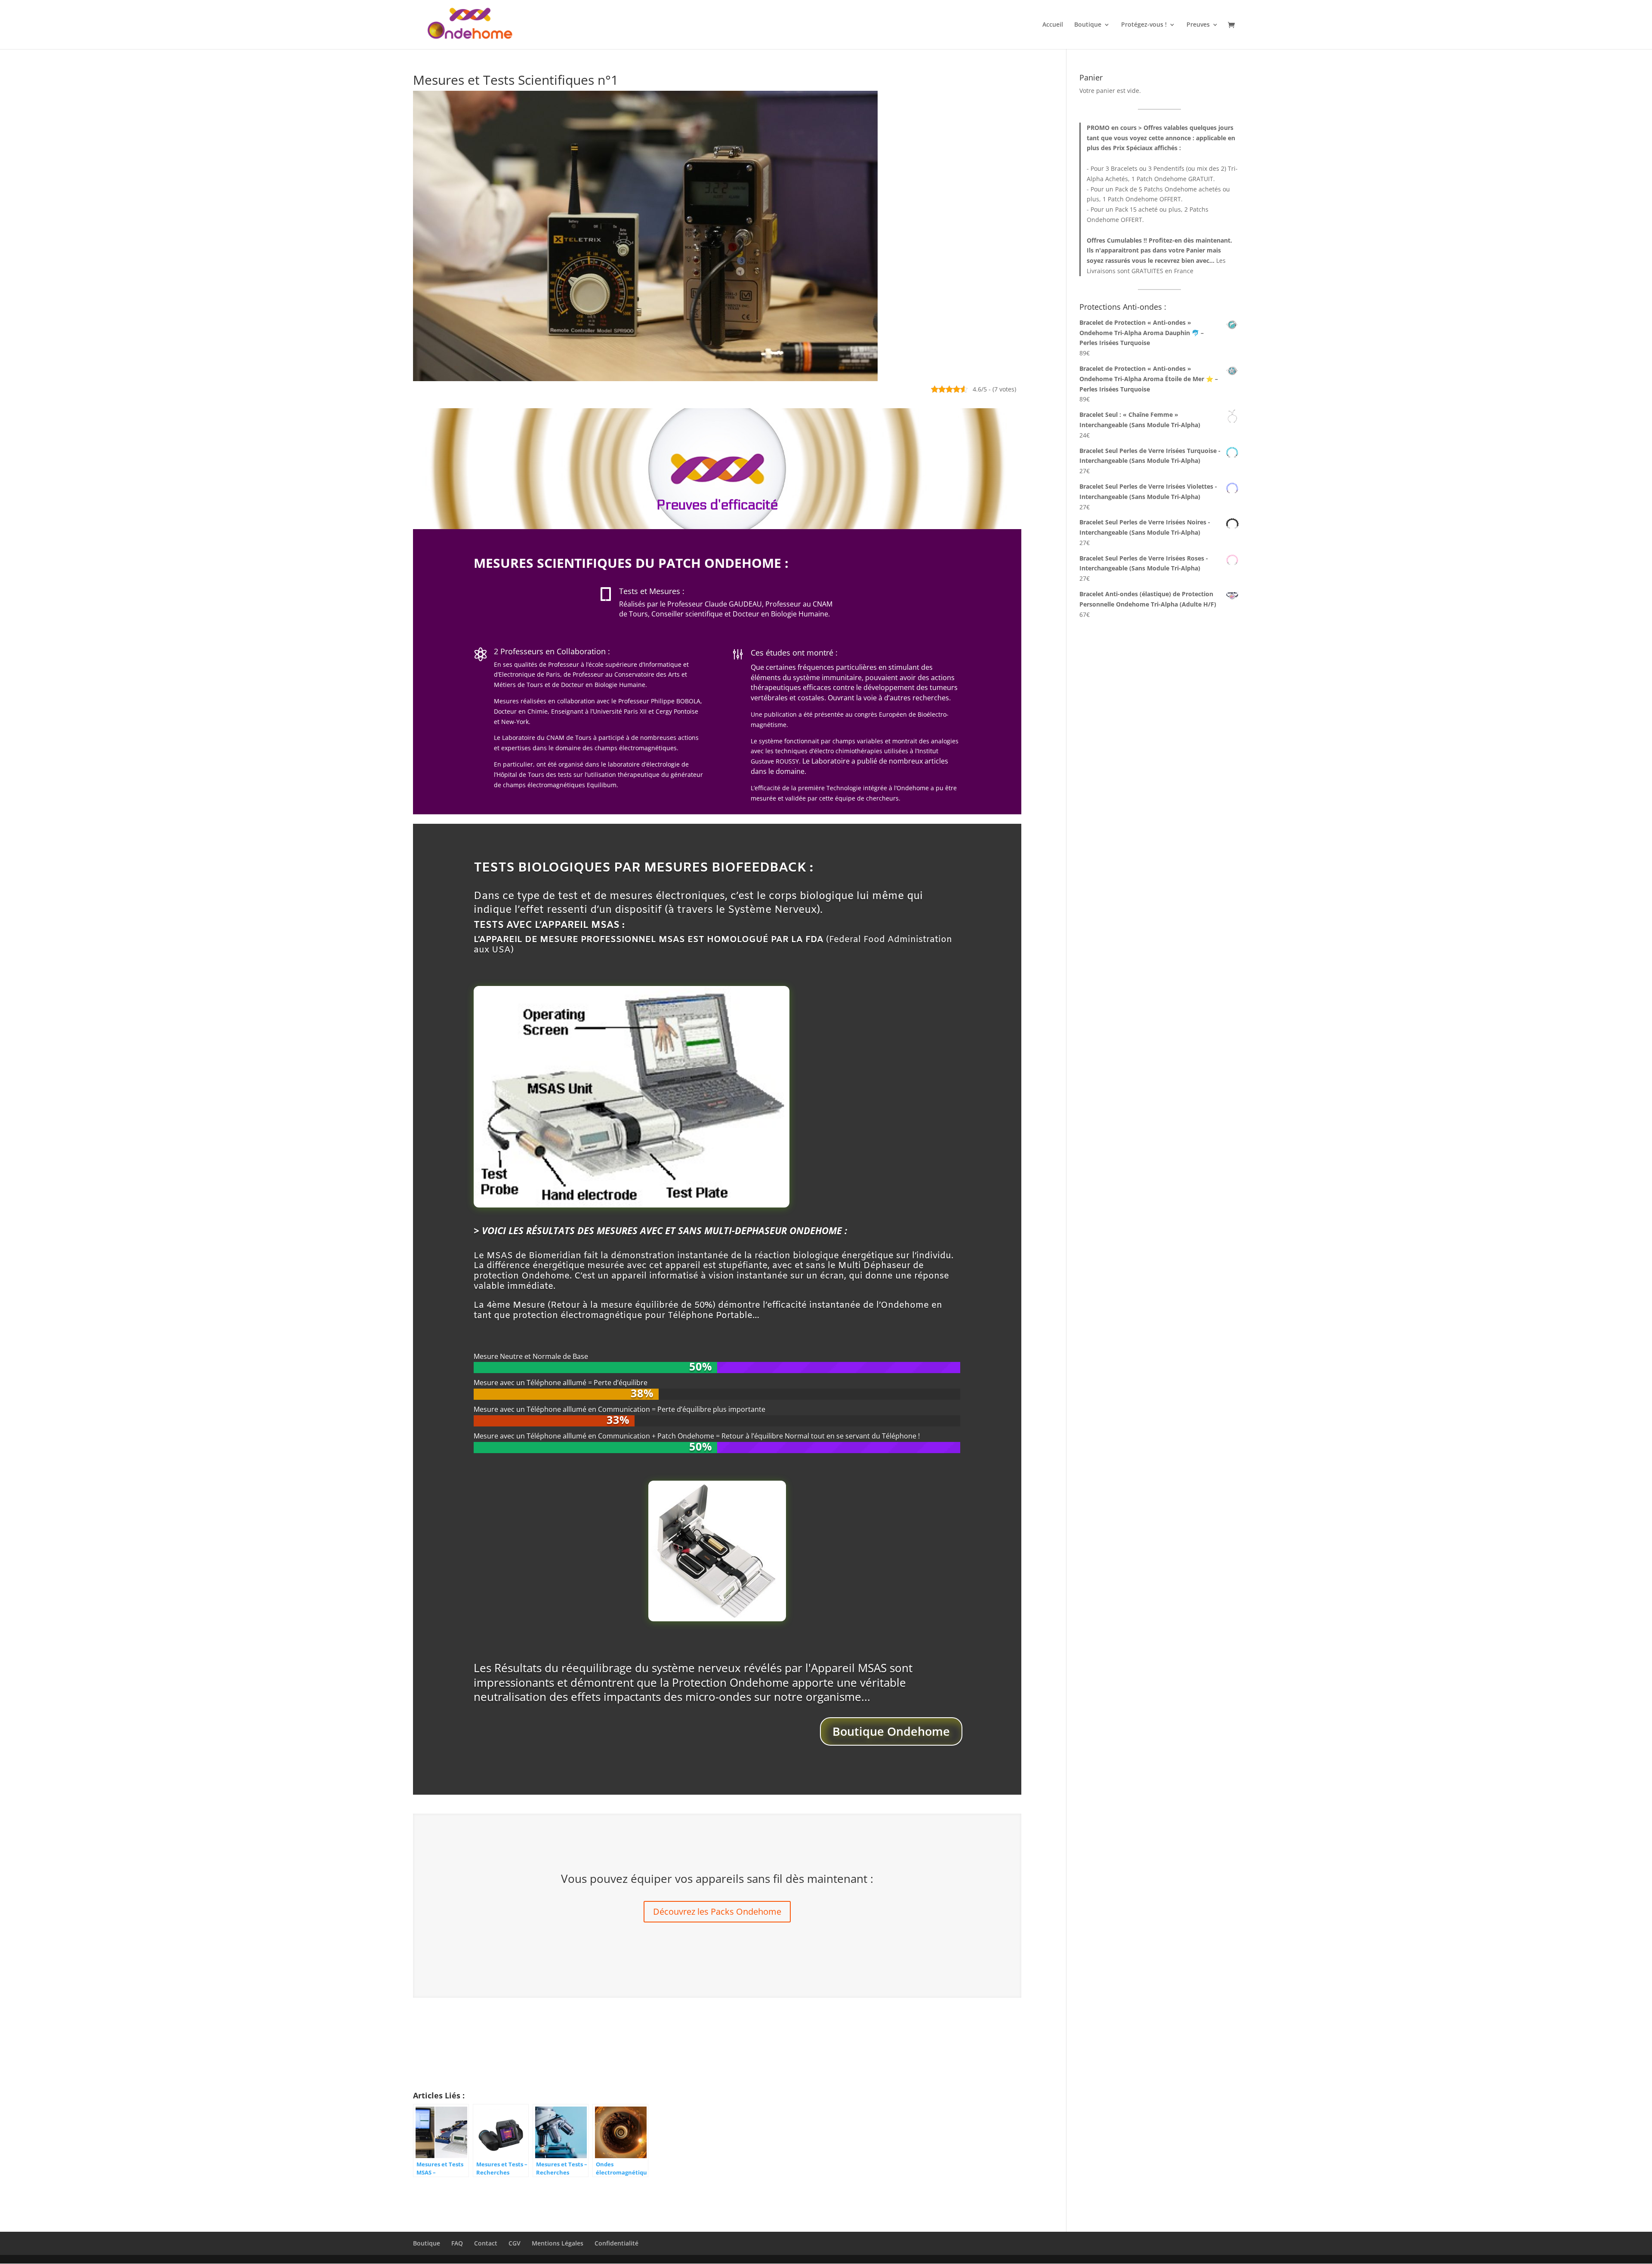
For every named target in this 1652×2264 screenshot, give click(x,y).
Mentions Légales (558, 2243)
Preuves (1198, 25)
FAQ (457, 2243)
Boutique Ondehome (891, 1731)
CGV (515, 2243)
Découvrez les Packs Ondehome (717, 1911)
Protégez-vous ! (1144, 25)
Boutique (1088, 25)
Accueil (1053, 25)
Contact (486, 2243)
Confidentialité (616, 2243)
